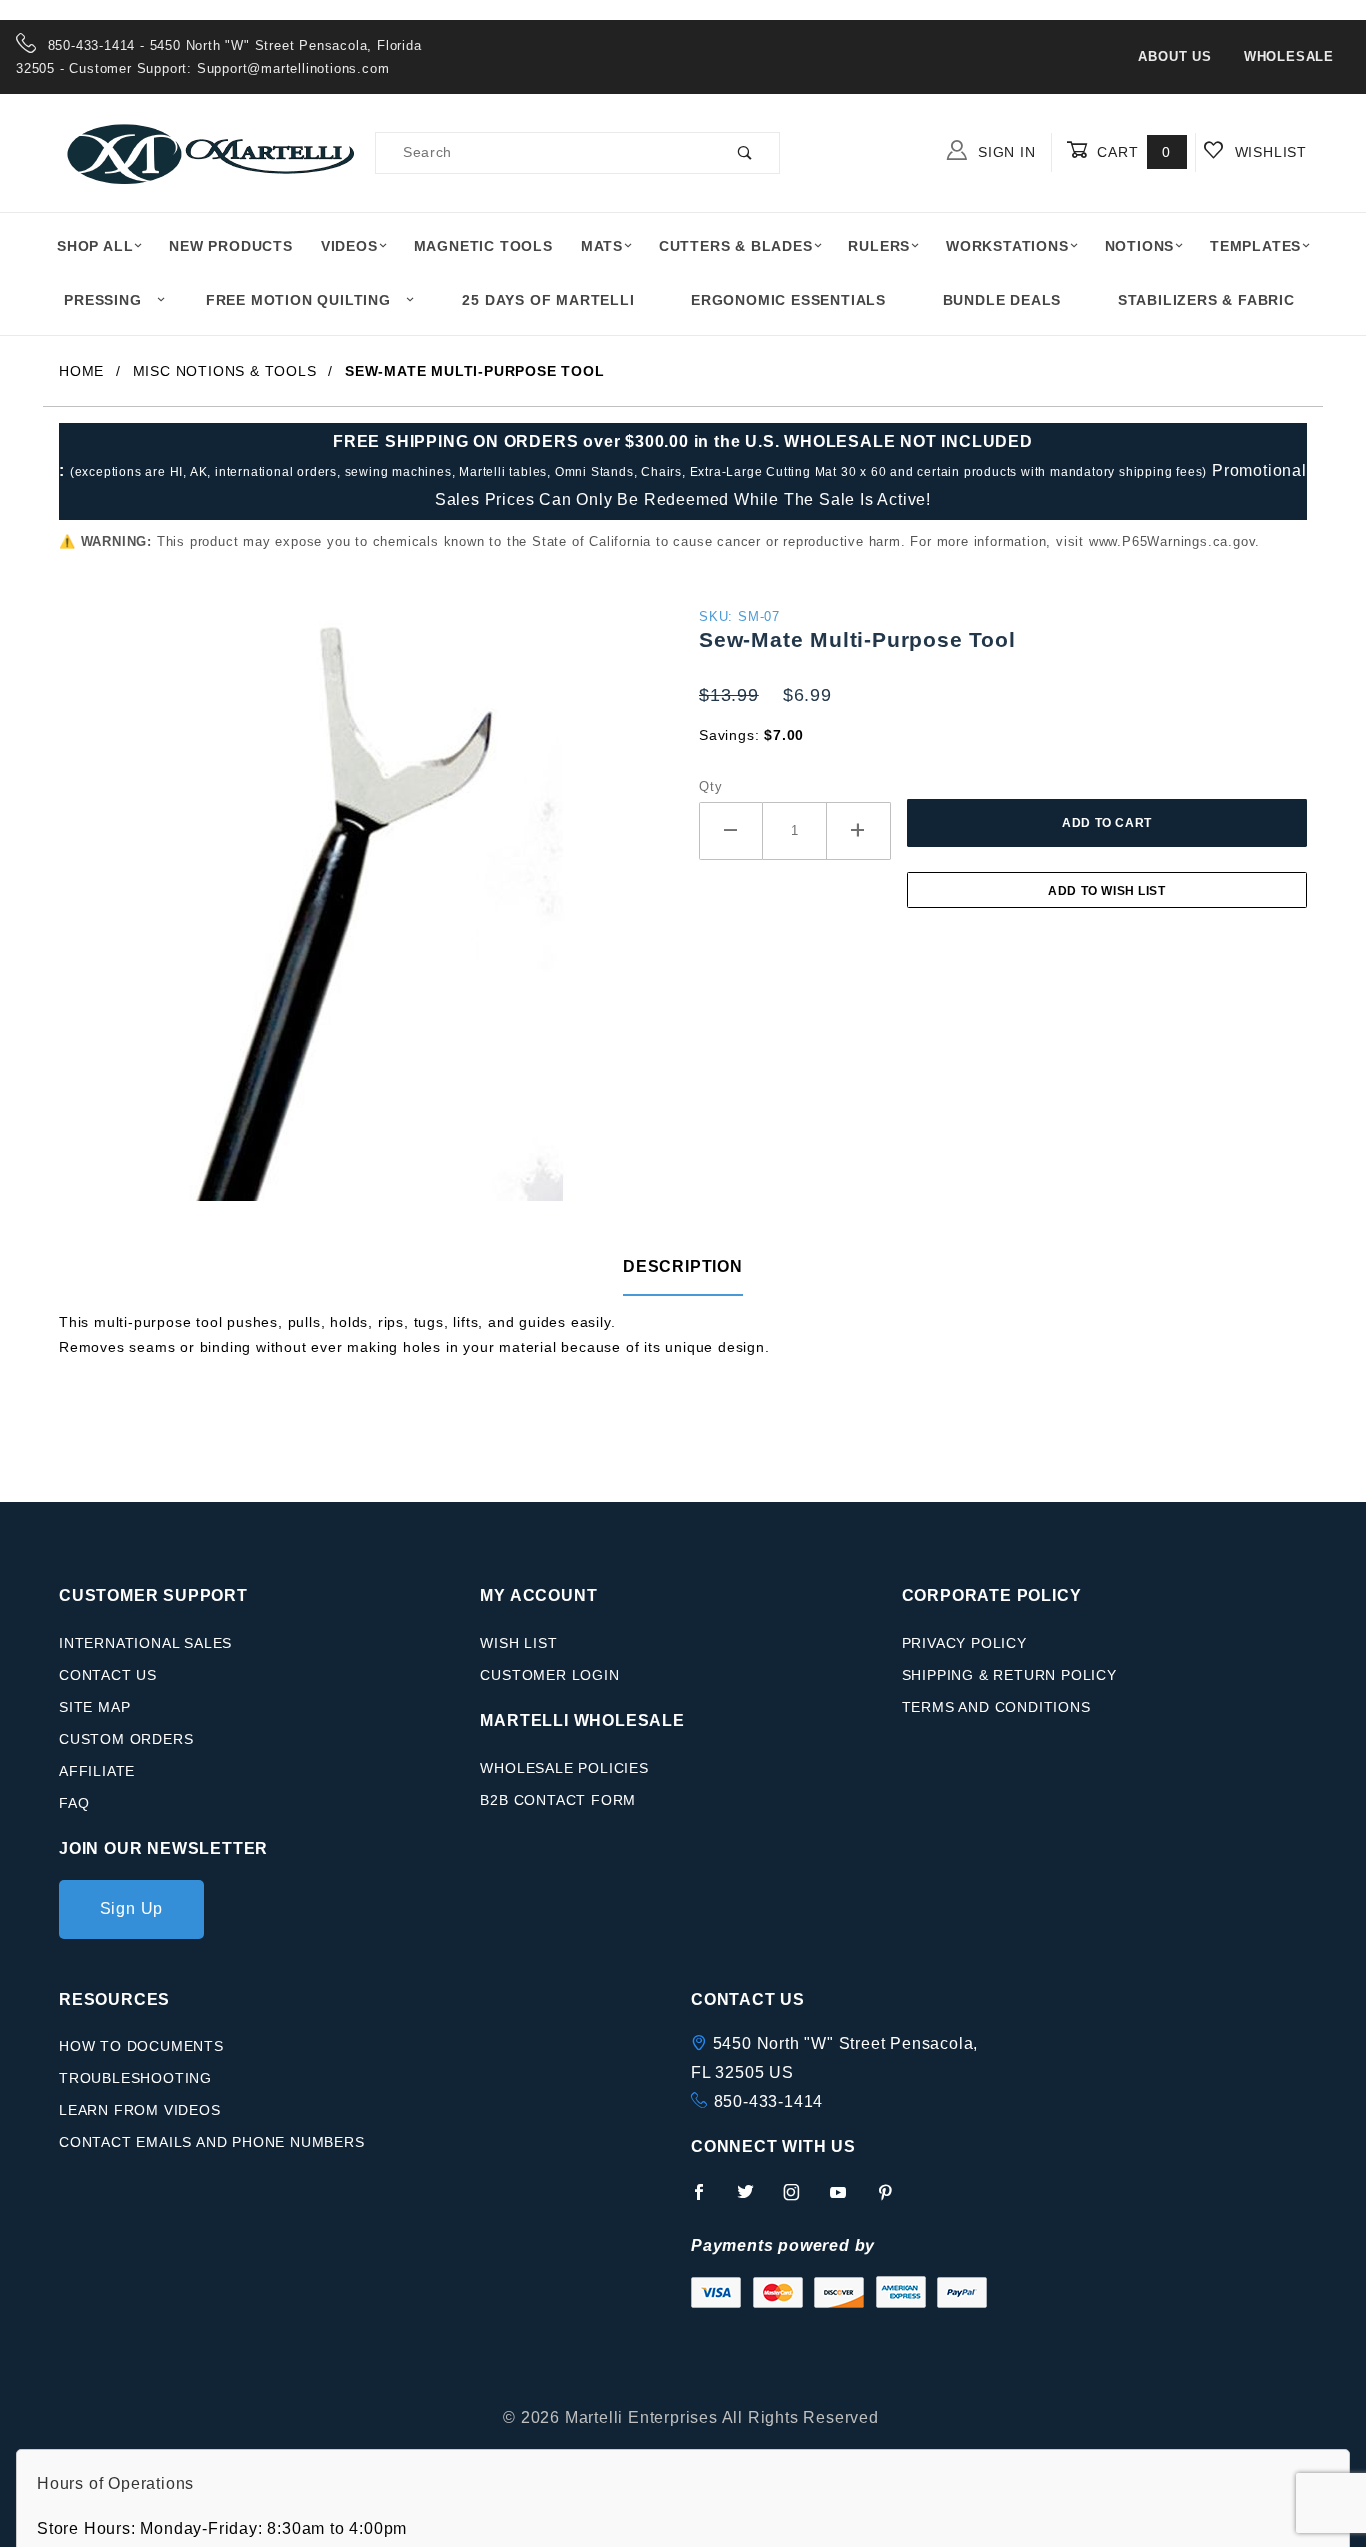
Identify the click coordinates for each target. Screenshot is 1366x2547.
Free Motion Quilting (298, 300)
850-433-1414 (769, 2101)
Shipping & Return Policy (1009, 1675)
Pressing (102, 300)
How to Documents (141, 2046)
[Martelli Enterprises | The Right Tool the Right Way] (209, 151)
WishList (1268, 152)
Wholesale (1289, 56)
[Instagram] (800, 2200)
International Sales (145, 1643)
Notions (1140, 246)
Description (683, 1266)
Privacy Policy (964, 1643)
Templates (1255, 246)
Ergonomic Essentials (788, 300)
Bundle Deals (1002, 300)
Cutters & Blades (736, 246)
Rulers (879, 246)
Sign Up (132, 1908)
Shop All (95, 246)
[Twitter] (754, 2200)
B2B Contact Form (558, 1800)
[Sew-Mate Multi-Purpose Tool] (363, 911)
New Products (231, 246)
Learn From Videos (140, 2110)
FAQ (74, 1803)
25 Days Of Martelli (548, 300)
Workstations (1007, 246)
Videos (349, 246)
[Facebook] (707, 2200)
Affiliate (97, 1771)
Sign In (1004, 152)
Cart (1131, 152)
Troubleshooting (135, 2078)
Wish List (518, 1643)
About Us (1174, 56)
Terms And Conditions (996, 1707)
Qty (710, 786)
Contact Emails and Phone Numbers (212, 2142)
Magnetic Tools (483, 246)
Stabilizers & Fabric (1206, 300)
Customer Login (549, 1675)
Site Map (94, 1707)
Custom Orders (126, 1739)
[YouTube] (847, 2200)
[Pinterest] (893, 2200)
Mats (602, 246)
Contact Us (108, 1675)
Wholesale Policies (564, 1768)
